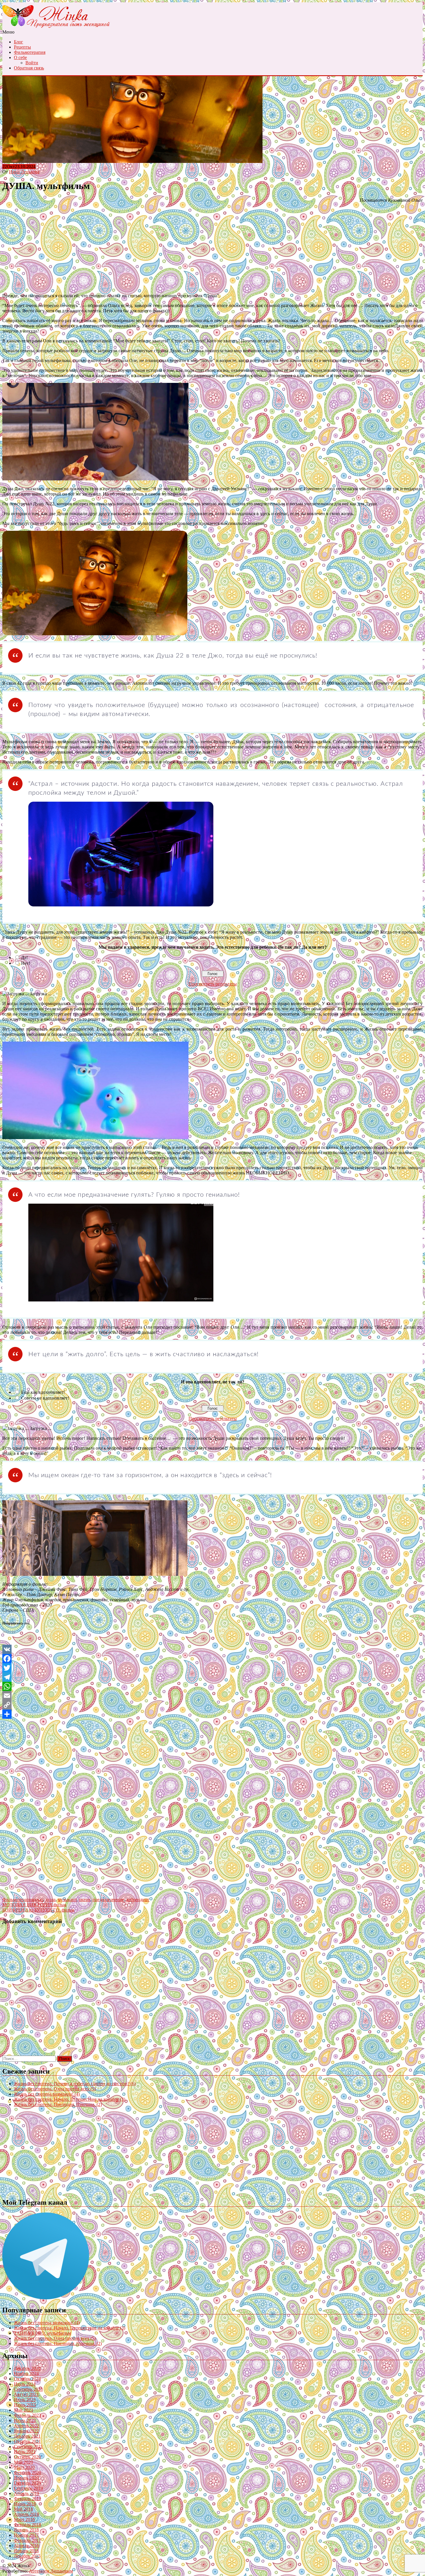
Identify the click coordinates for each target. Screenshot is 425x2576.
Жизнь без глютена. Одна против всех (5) (55, 2089)
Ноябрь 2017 (26, 2535)
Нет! (26, 963)
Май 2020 (23, 2462)
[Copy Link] (212, 1705)
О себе (20, 57)
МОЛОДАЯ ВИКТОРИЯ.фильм (34, 1905)
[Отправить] (212, 1714)
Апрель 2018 (26, 2514)
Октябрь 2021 (27, 2441)
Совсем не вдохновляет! (45, 1398)
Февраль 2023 (27, 2415)
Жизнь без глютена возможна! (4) (47, 2094)
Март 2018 (24, 2519)
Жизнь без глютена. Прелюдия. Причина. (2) (58, 2104)
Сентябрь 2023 (28, 2389)
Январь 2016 (26, 2551)
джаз (38, 1900)
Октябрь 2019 (27, 2483)
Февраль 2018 (27, 2525)
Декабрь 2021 (27, 2436)
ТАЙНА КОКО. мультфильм (42, 2333)
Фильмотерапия (30, 52)
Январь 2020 (26, 2478)
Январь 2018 (26, 2530)
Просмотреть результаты (213, 984)
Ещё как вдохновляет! (43, 1392)
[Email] (212, 1696)
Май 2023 (23, 2410)
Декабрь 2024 (27, 2368)
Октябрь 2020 (27, 2457)
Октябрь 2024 (27, 2379)
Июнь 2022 (25, 2420)
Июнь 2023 (25, 2405)
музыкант (67, 1900)
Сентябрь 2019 (28, 2488)
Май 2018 (23, 2509)
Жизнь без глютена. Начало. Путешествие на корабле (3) (70, 2099)
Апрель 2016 (26, 2545)
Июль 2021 (25, 2452)
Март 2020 (24, 2467)
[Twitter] (212, 1668)
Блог (19, 42)
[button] (95, 432)
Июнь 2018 (25, 2504)
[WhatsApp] (212, 1686)
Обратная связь (29, 68)
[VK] (212, 1649)
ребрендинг (138, 1900)
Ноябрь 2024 (26, 2374)
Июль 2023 (25, 2400)
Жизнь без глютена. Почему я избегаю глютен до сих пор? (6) (75, 2084)
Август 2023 (26, 2394)
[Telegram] (212, 1677)
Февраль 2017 (27, 2540)
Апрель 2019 (26, 2493)
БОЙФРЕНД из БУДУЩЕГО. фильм (38, 1910)
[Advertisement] (212, 248)
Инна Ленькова (24, 172)
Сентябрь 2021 (28, 2446)
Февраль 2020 (27, 2473)
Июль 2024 (25, 2384)
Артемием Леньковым (51, 2571)
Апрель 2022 (26, 2426)
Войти (32, 63)
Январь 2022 (26, 2431)
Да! (24, 957)
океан (85, 1900)
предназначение (108, 1900)
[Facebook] (212, 1659)
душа (50, 1900)
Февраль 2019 (27, 2499)
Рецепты (22, 47)
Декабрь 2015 (27, 2556)
